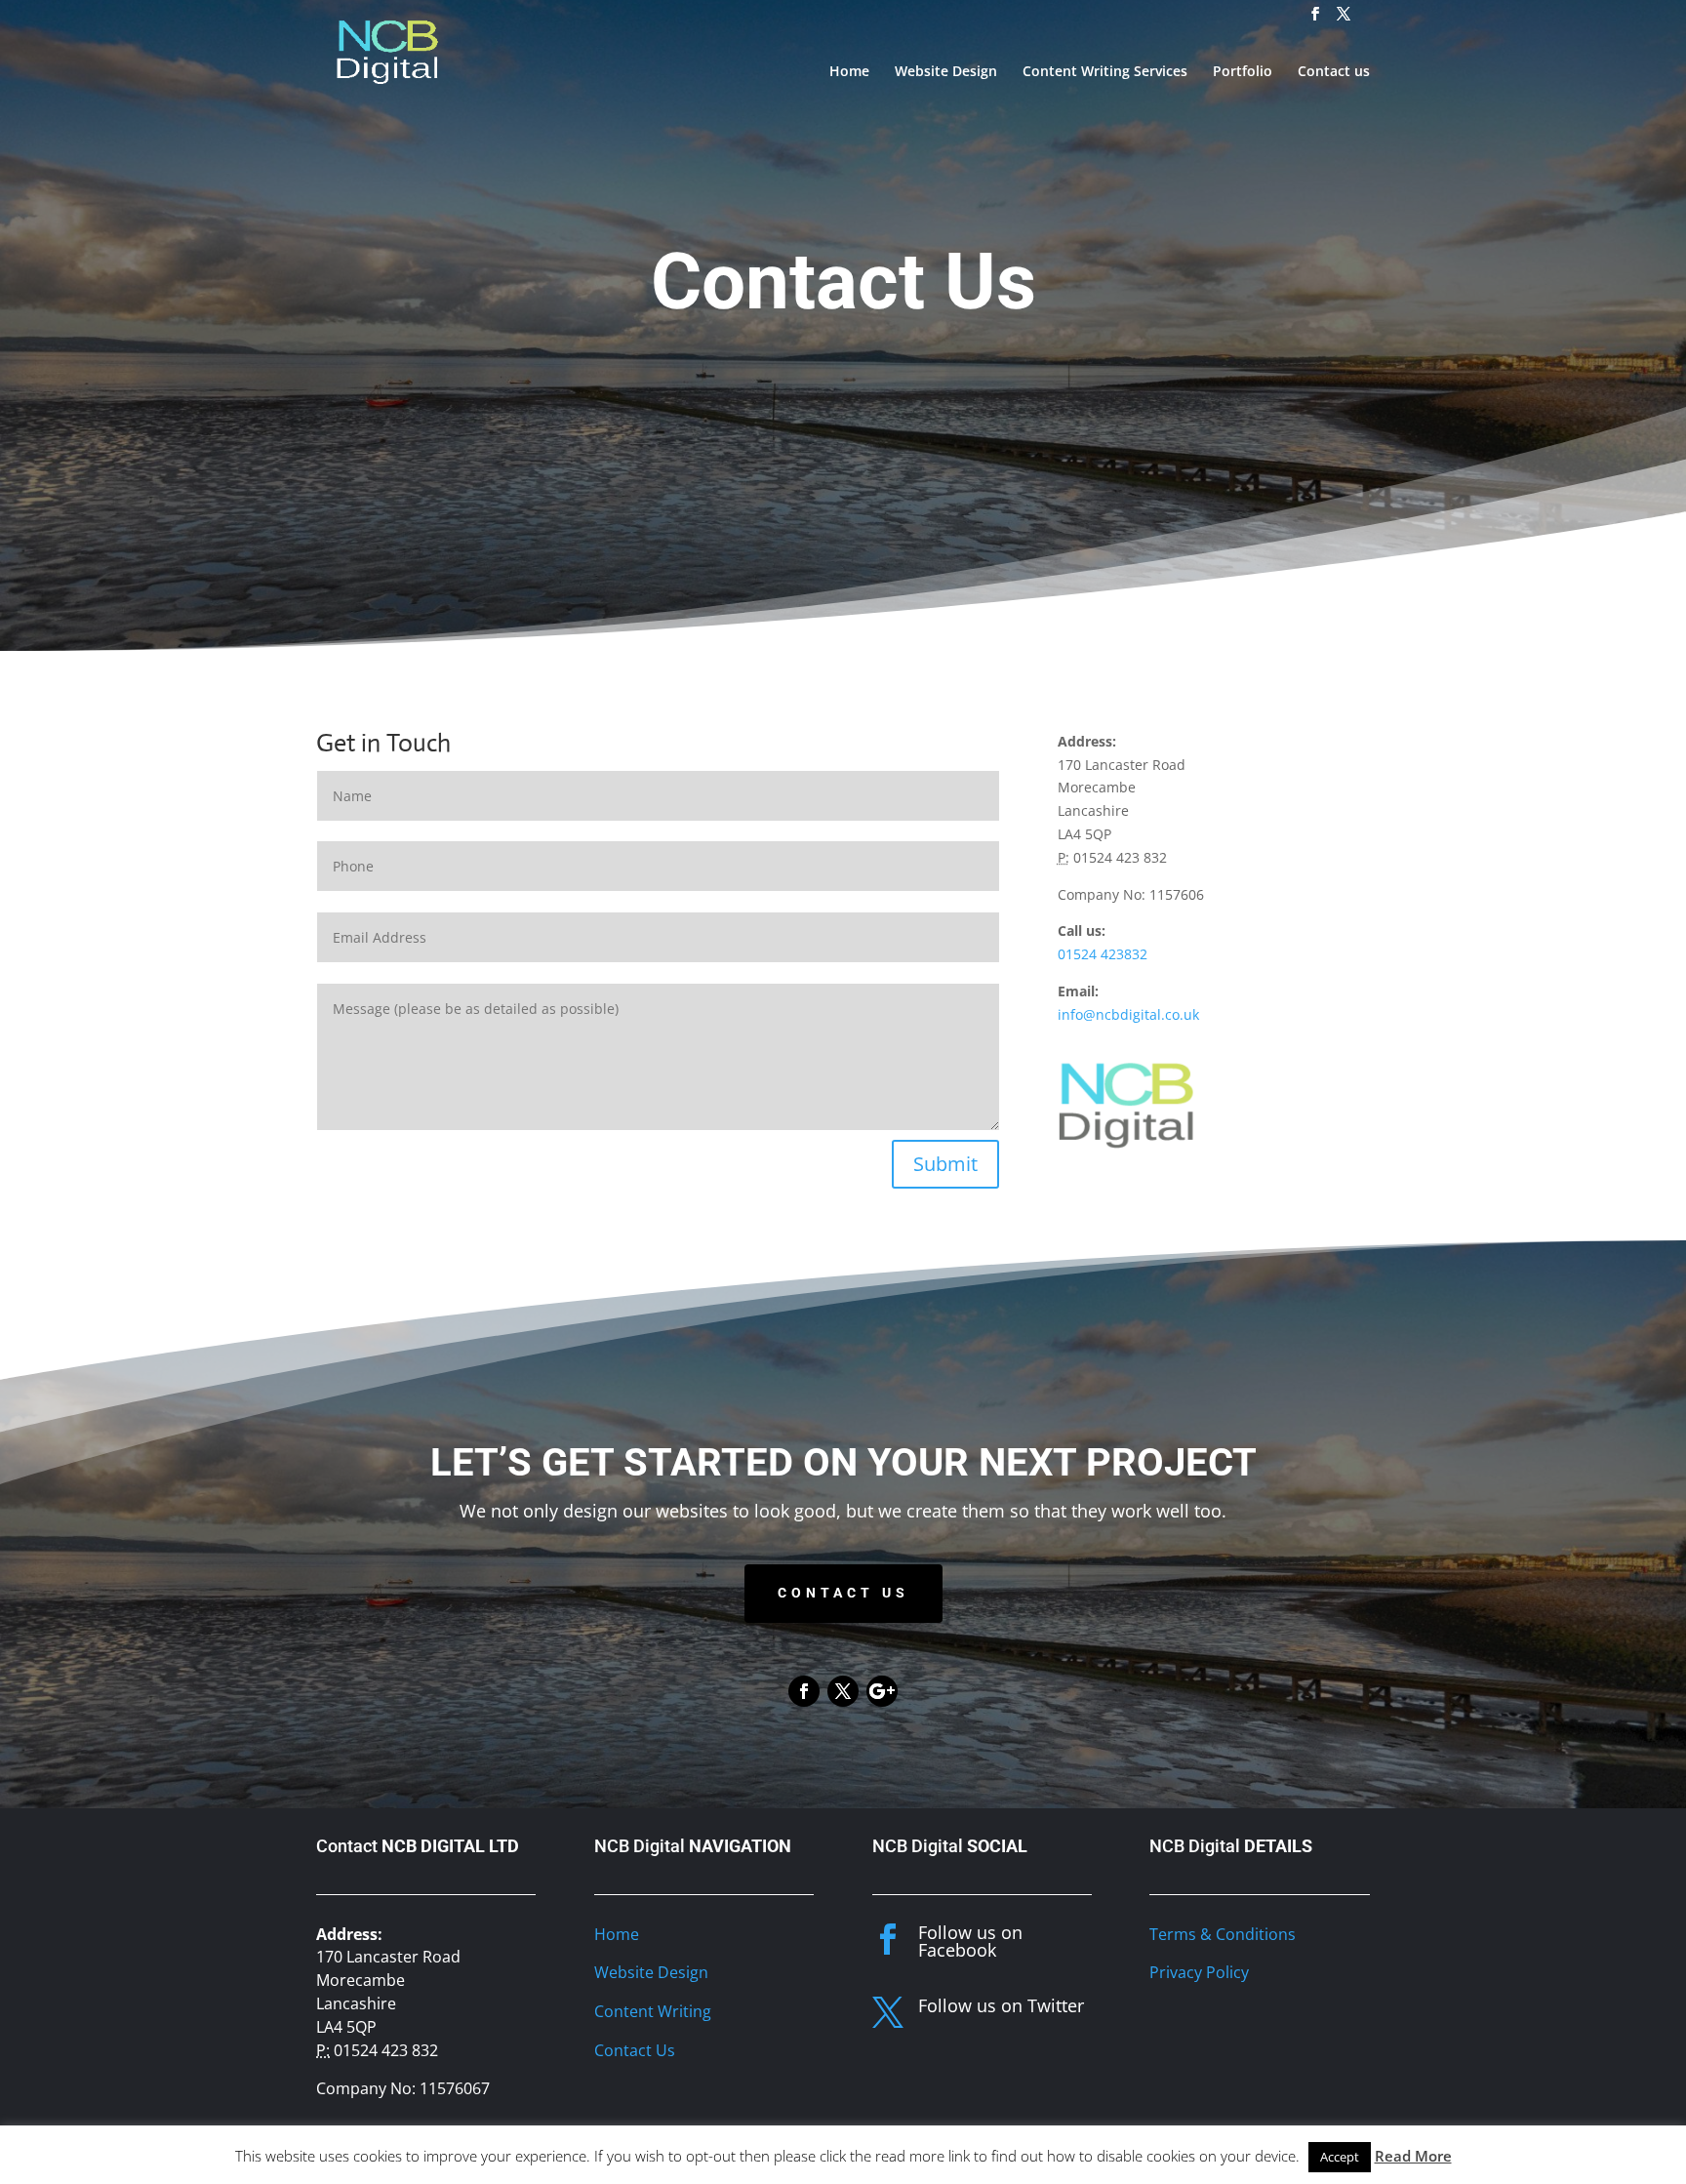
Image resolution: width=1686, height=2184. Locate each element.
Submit (945, 1164)
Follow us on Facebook (970, 1941)
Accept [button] (1340, 2157)
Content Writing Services (1105, 72)
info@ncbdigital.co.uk (1128, 1014)
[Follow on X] (843, 1691)
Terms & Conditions (1223, 1934)
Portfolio (1243, 72)
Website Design (946, 72)
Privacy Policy (1199, 1972)
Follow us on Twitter (1001, 2005)
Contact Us (843, 1593)
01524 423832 (1103, 954)
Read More (1413, 2156)
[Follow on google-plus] (882, 1691)
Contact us (1334, 72)
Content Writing (653, 2011)
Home (849, 72)
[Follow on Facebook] (804, 1691)
